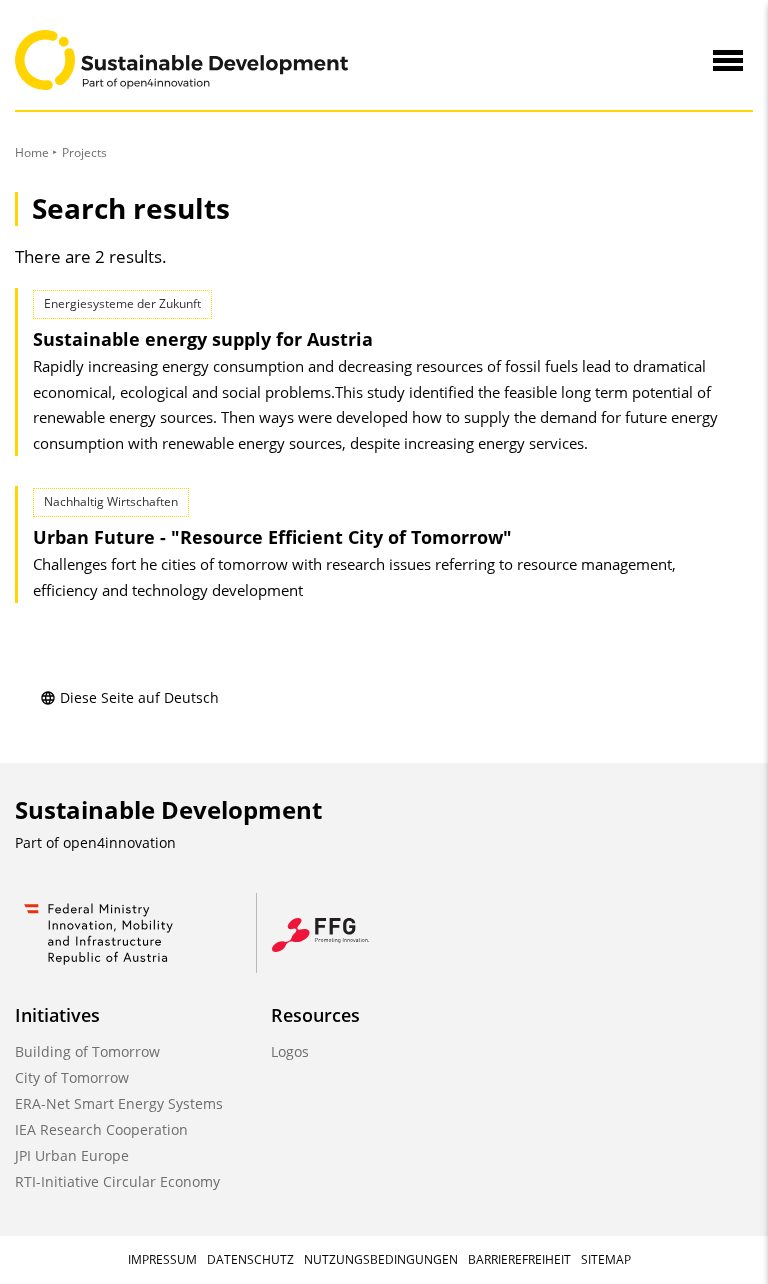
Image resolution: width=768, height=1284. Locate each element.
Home (32, 152)
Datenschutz (250, 1259)
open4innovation (119, 842)
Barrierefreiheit (519, 1259)
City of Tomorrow (72, 1077)
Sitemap (606, 1259)
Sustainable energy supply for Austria (203, 339)
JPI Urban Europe (72, 1155)
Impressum (162, 1259)
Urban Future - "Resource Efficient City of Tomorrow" (272, 537)
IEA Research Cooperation (101, 1129)
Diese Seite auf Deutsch (139, 697)
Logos (290, 1051)
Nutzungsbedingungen (381, 1259)
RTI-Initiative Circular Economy (117, 1181)
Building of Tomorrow (87, 1051)
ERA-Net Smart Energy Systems (119, 1103)
